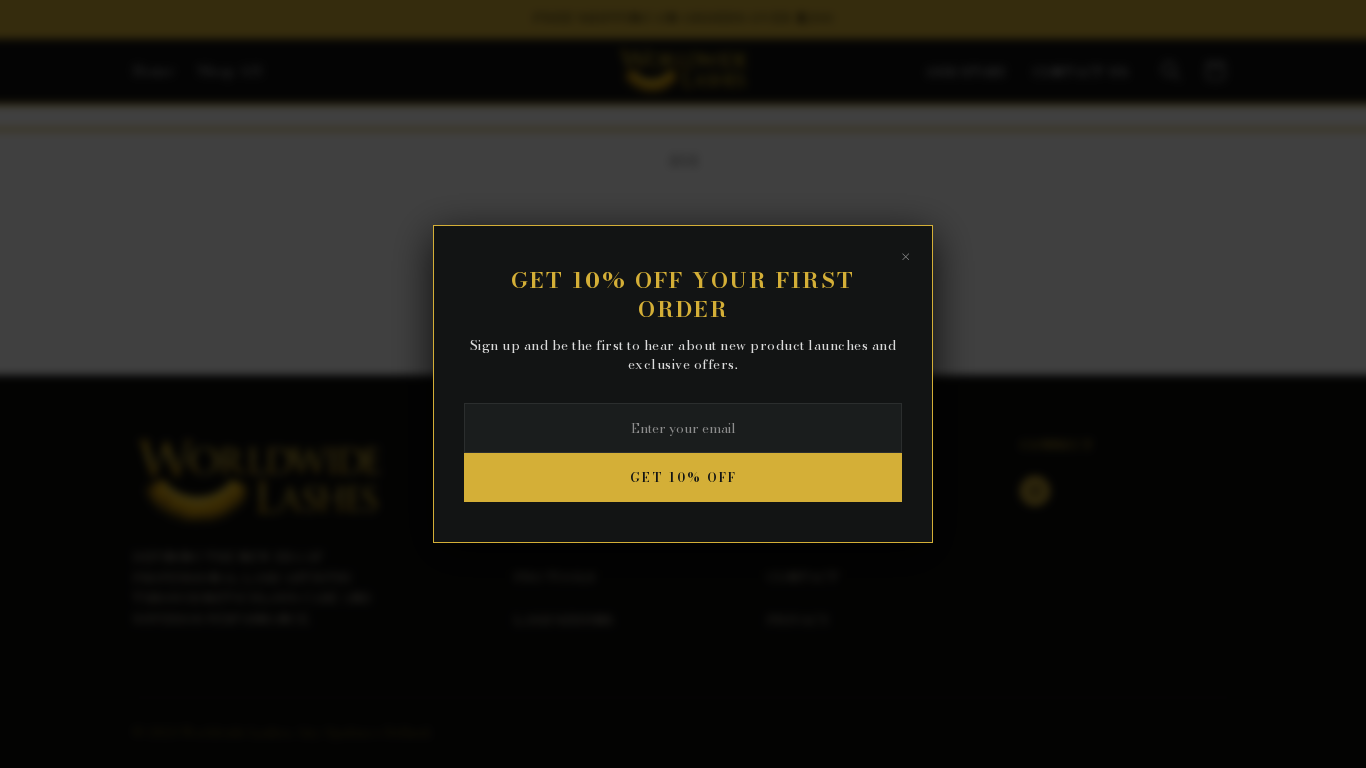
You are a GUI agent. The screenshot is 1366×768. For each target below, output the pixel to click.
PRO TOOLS (555, 577)
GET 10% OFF (683, 477)
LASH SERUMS (563, 620)
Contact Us (1081, 72)
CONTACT (803, 577)
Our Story (968, 72)
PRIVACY (798, 620)
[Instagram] (1035, 491)
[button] (1171, 71)
